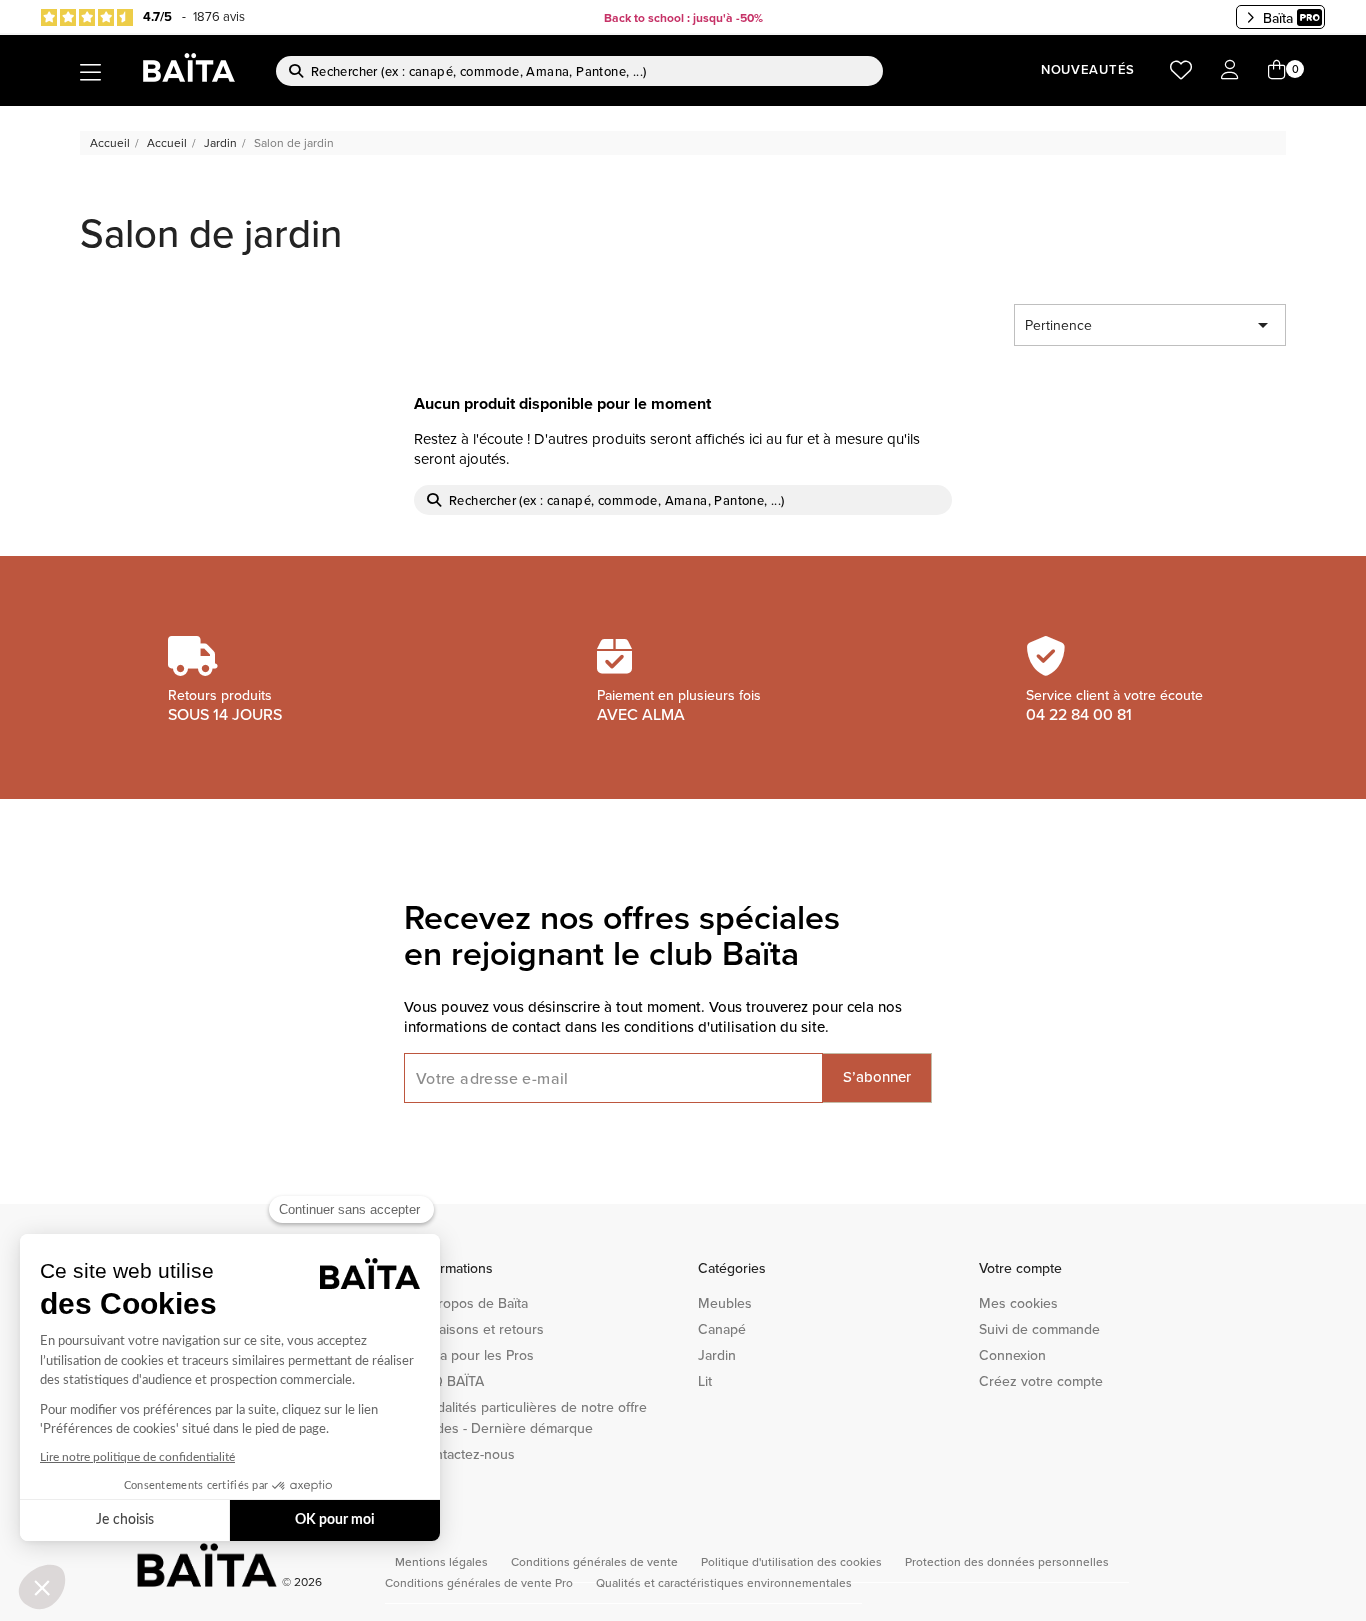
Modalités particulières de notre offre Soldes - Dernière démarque (532, 1417)
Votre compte (1020, 1268)
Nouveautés (1088, 69)
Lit (705, 1381)
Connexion (1012, 1355)
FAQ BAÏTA (450, 1381)
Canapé (722, 1329)
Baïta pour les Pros (475, 1355)
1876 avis (219, 16)
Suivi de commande (1039, 1329)
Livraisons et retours (480, 1329)
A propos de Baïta (472, 1303)
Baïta (1278, 18)
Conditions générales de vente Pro (480, 1582)
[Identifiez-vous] (1230, 71)
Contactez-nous (466, 1454)
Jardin (717, 1355)
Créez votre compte (1041, 1381)
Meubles (725, 1303)
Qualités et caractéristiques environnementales (724, 1582)
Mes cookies (1018, 1303)
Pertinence (1150, 325)
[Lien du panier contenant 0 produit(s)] (1277, 70)
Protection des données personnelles (1007, 1561)
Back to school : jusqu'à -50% (683, 17)
